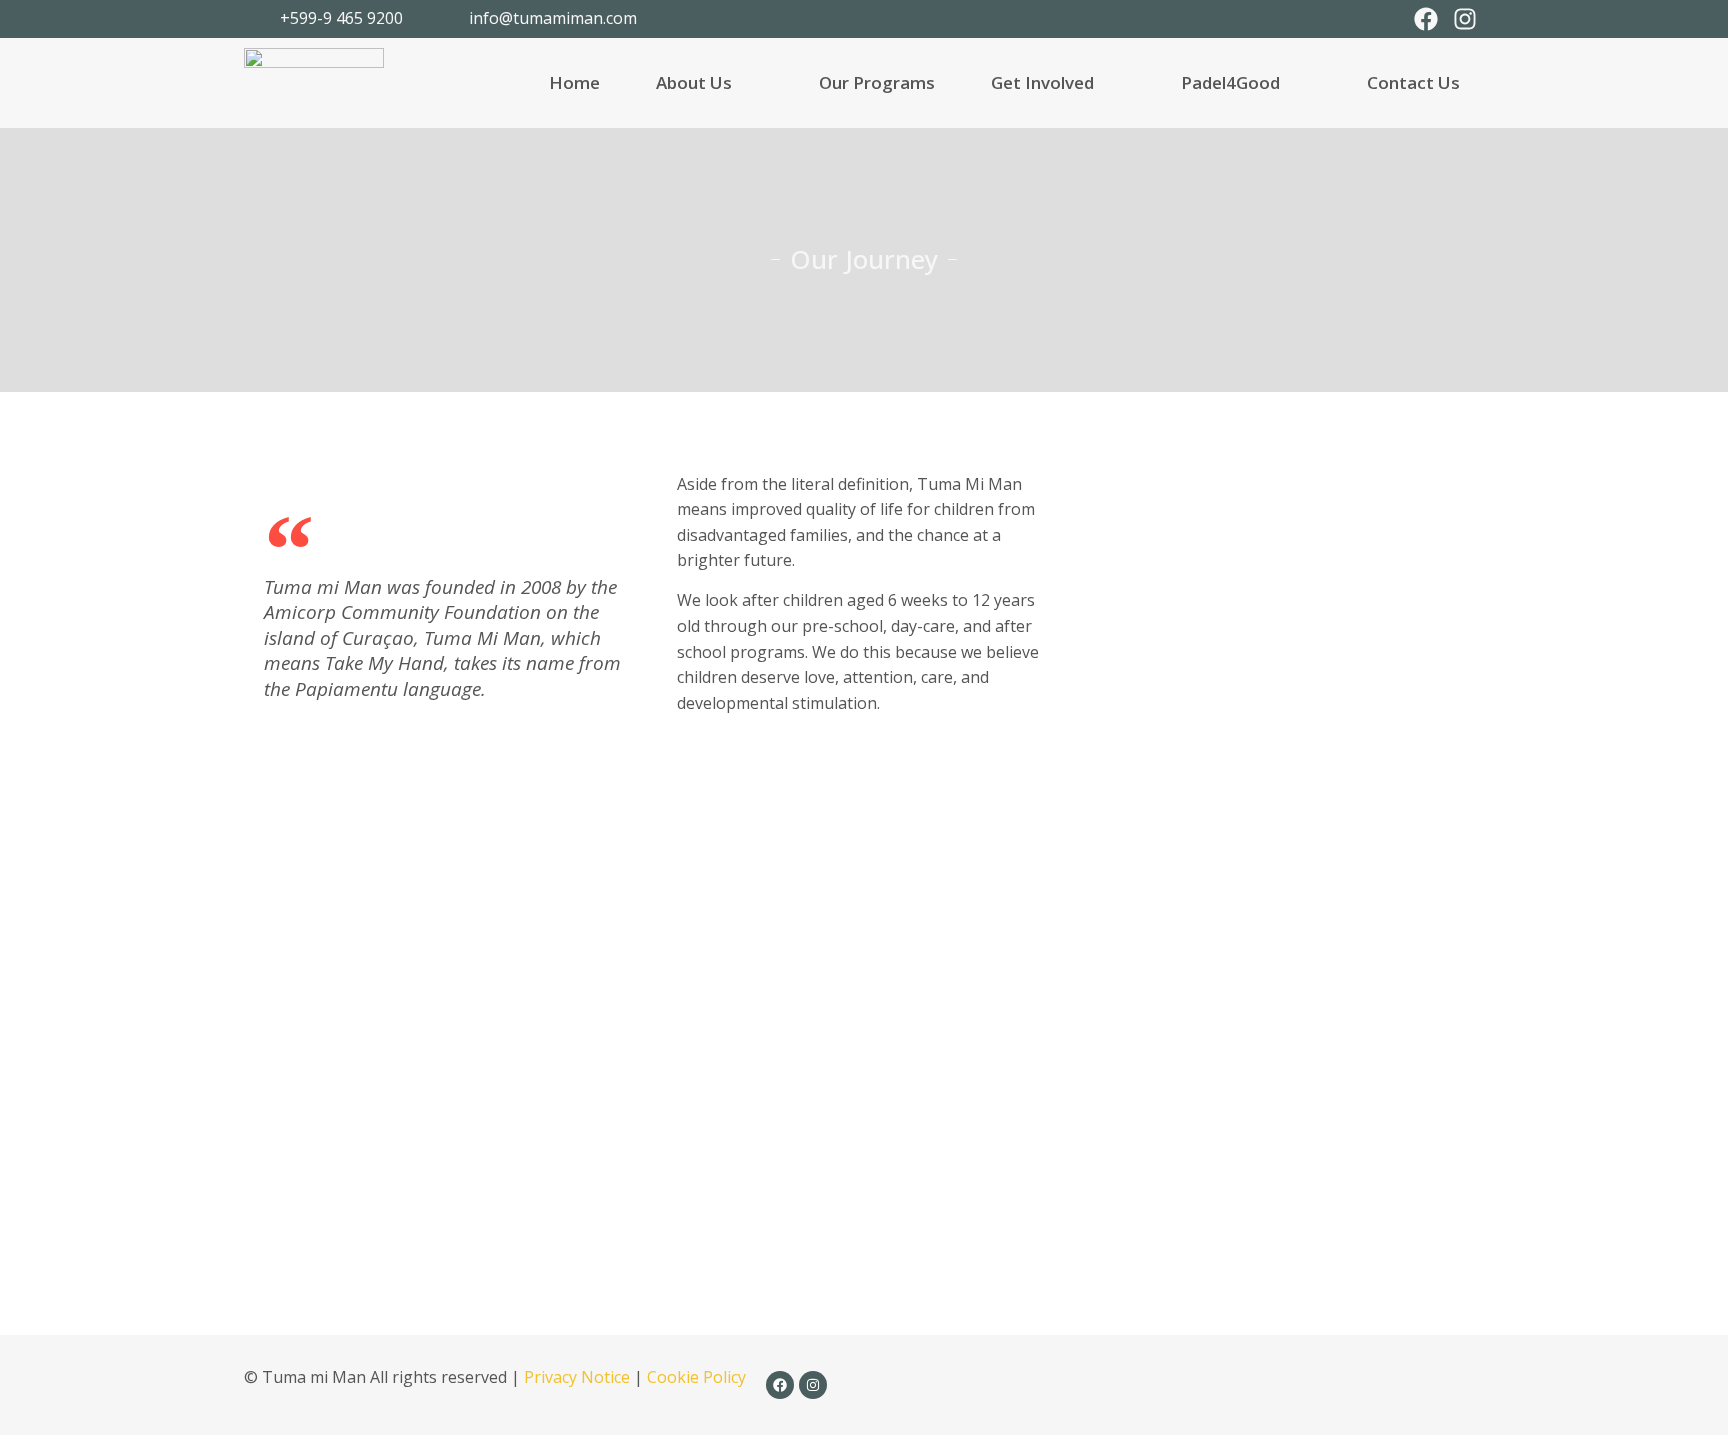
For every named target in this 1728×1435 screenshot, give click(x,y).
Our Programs (877, 82)
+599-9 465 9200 (341, 18)
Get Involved (1042, 82)
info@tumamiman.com (553, 18)
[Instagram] (1465, 19)
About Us (694, 82)
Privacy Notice (577, 1377)
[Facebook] (1426, 19)
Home (574, 82)
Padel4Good (1230, 82)
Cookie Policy (696, 1377)
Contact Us (1413, 82)
